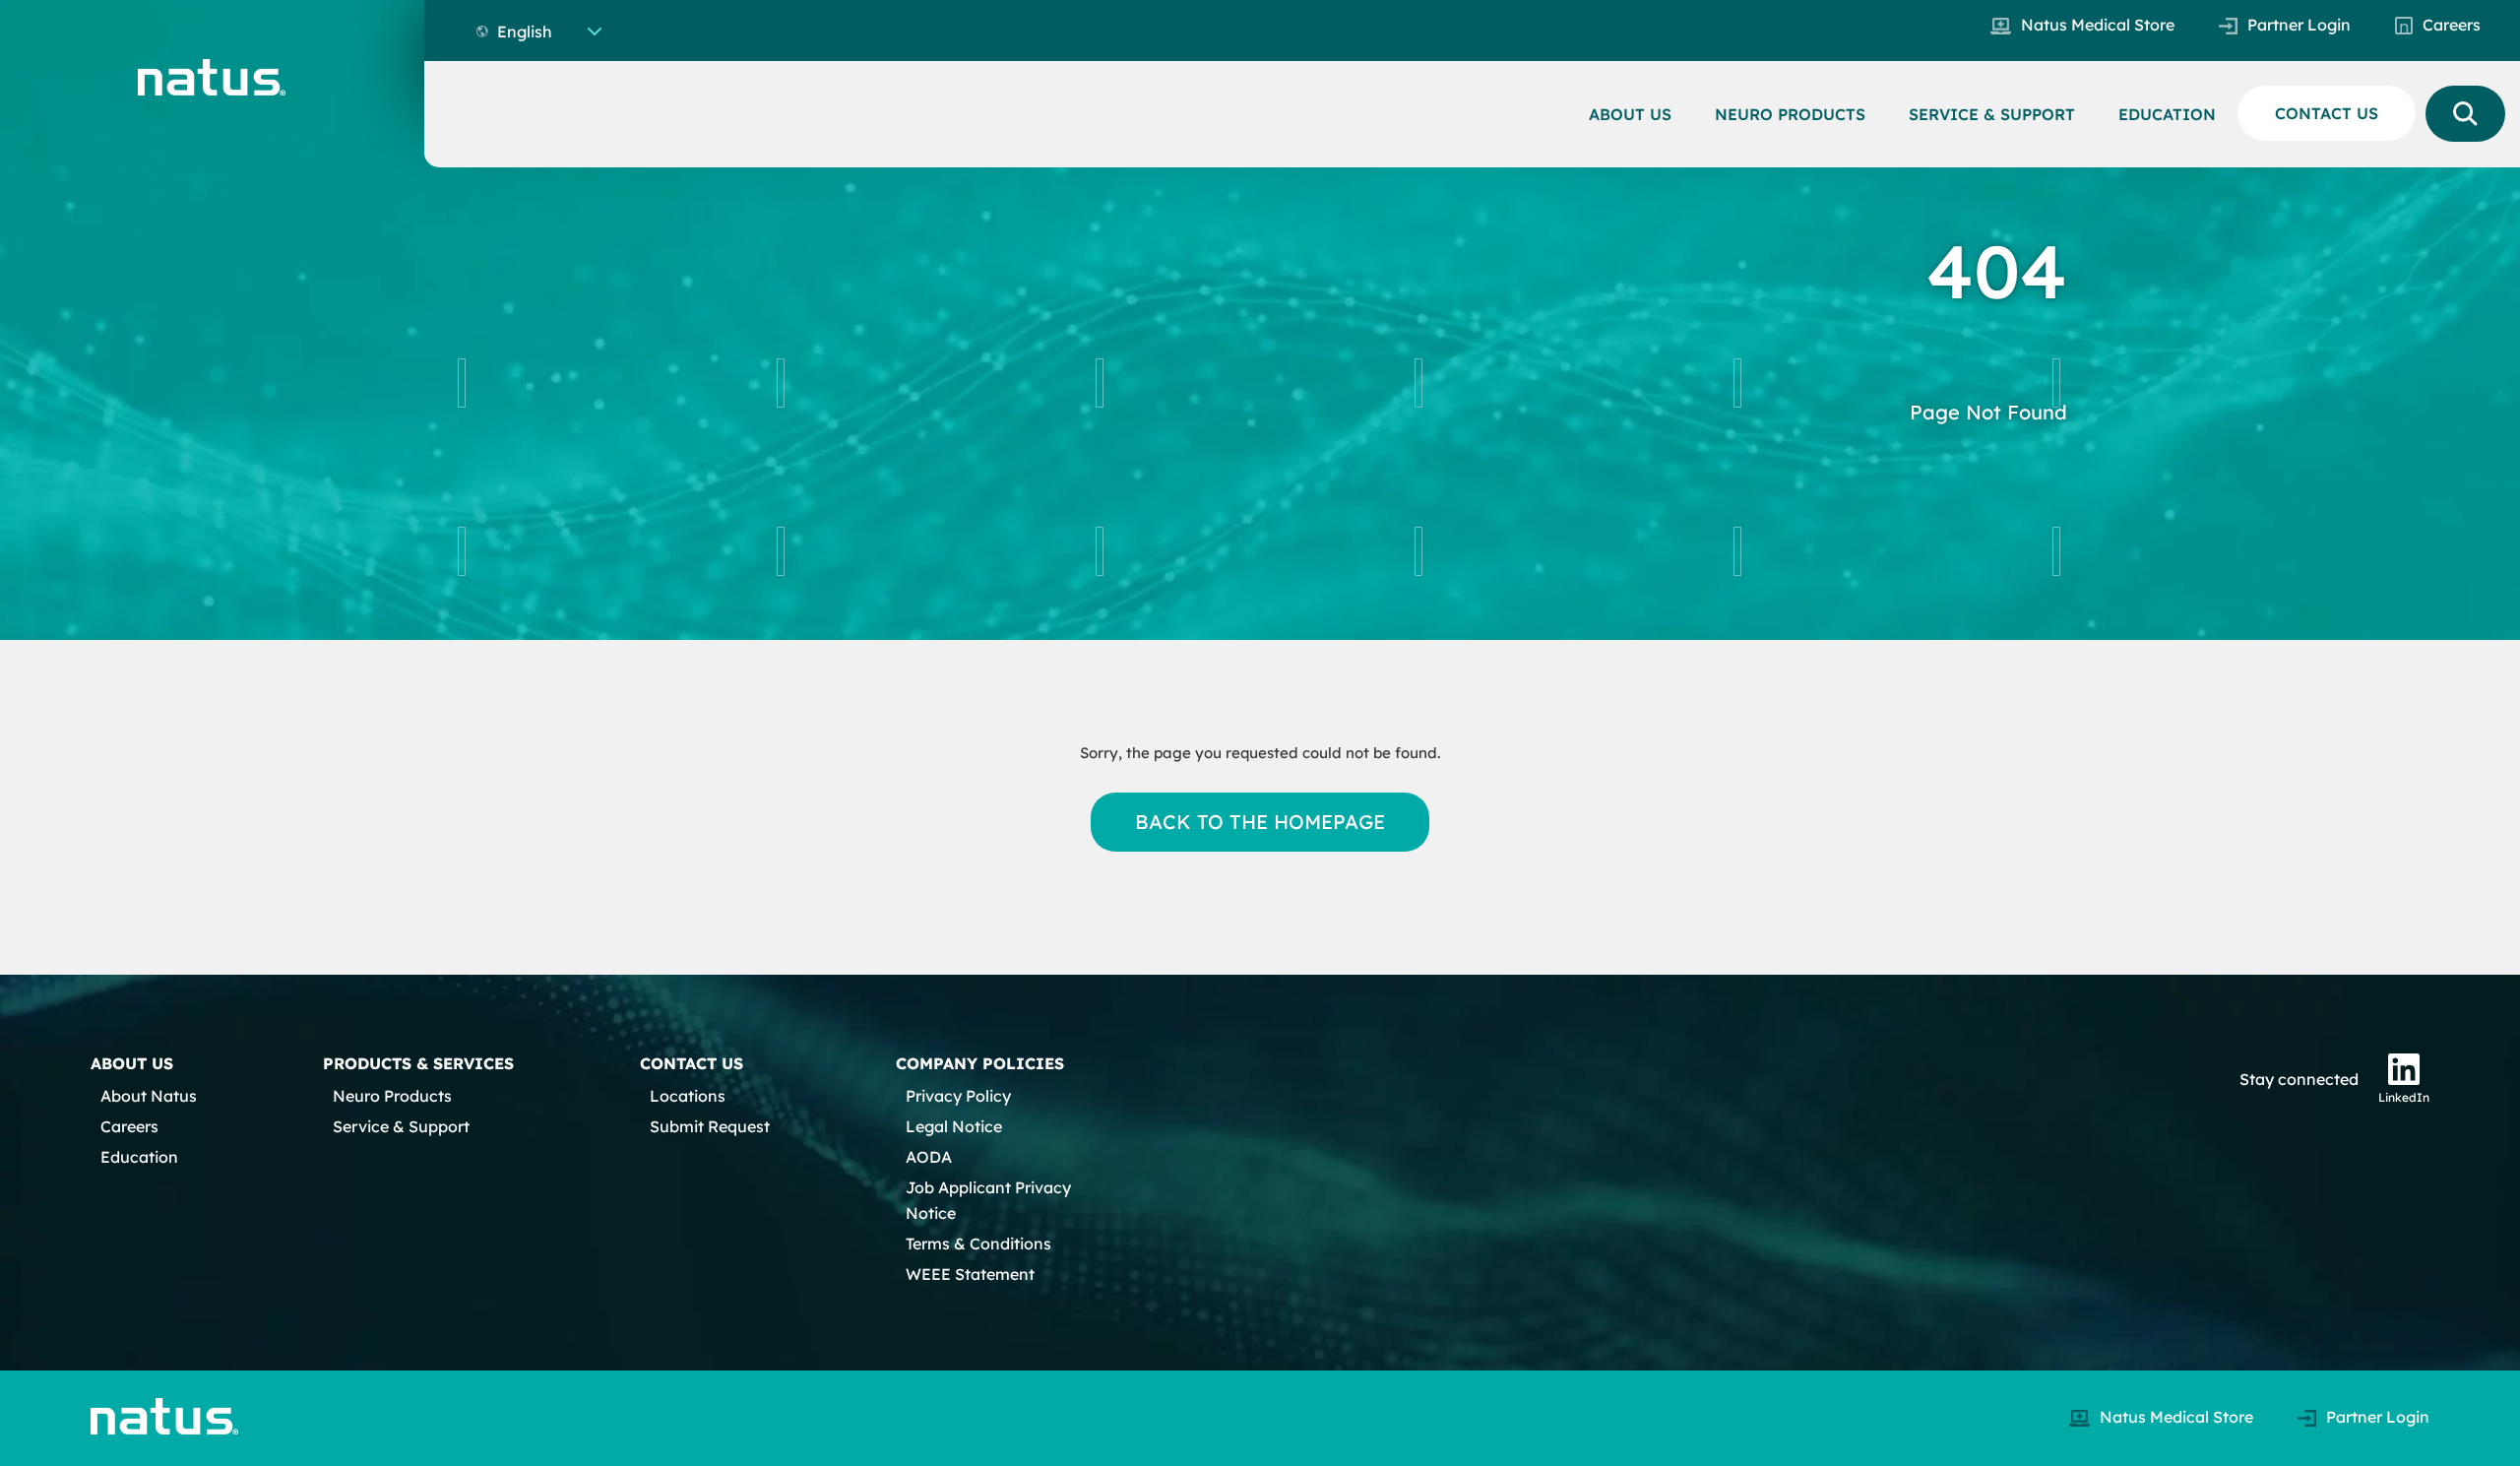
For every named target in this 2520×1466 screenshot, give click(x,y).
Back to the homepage (1260, 822)
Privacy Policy (958, 1096)
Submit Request (710, 1126)
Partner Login (2299, 25)
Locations (688, 1096)
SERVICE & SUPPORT (1992, 114)
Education (139, 1157)
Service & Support (401, 1126)
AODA (929, 1157)
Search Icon (2465, 114)
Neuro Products (392, 1096)
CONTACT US (2327, 113)
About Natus (149, 1096)
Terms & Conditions (978, 1243)
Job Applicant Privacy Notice (988, 1200)
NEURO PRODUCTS (1790, 114)
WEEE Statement (970, 1274)
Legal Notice (954, 1126)
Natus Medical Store (2098, 25)
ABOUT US (1630, 114)
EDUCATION (2167, 114)
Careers (2452, 25)
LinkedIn (2404, 1097)
